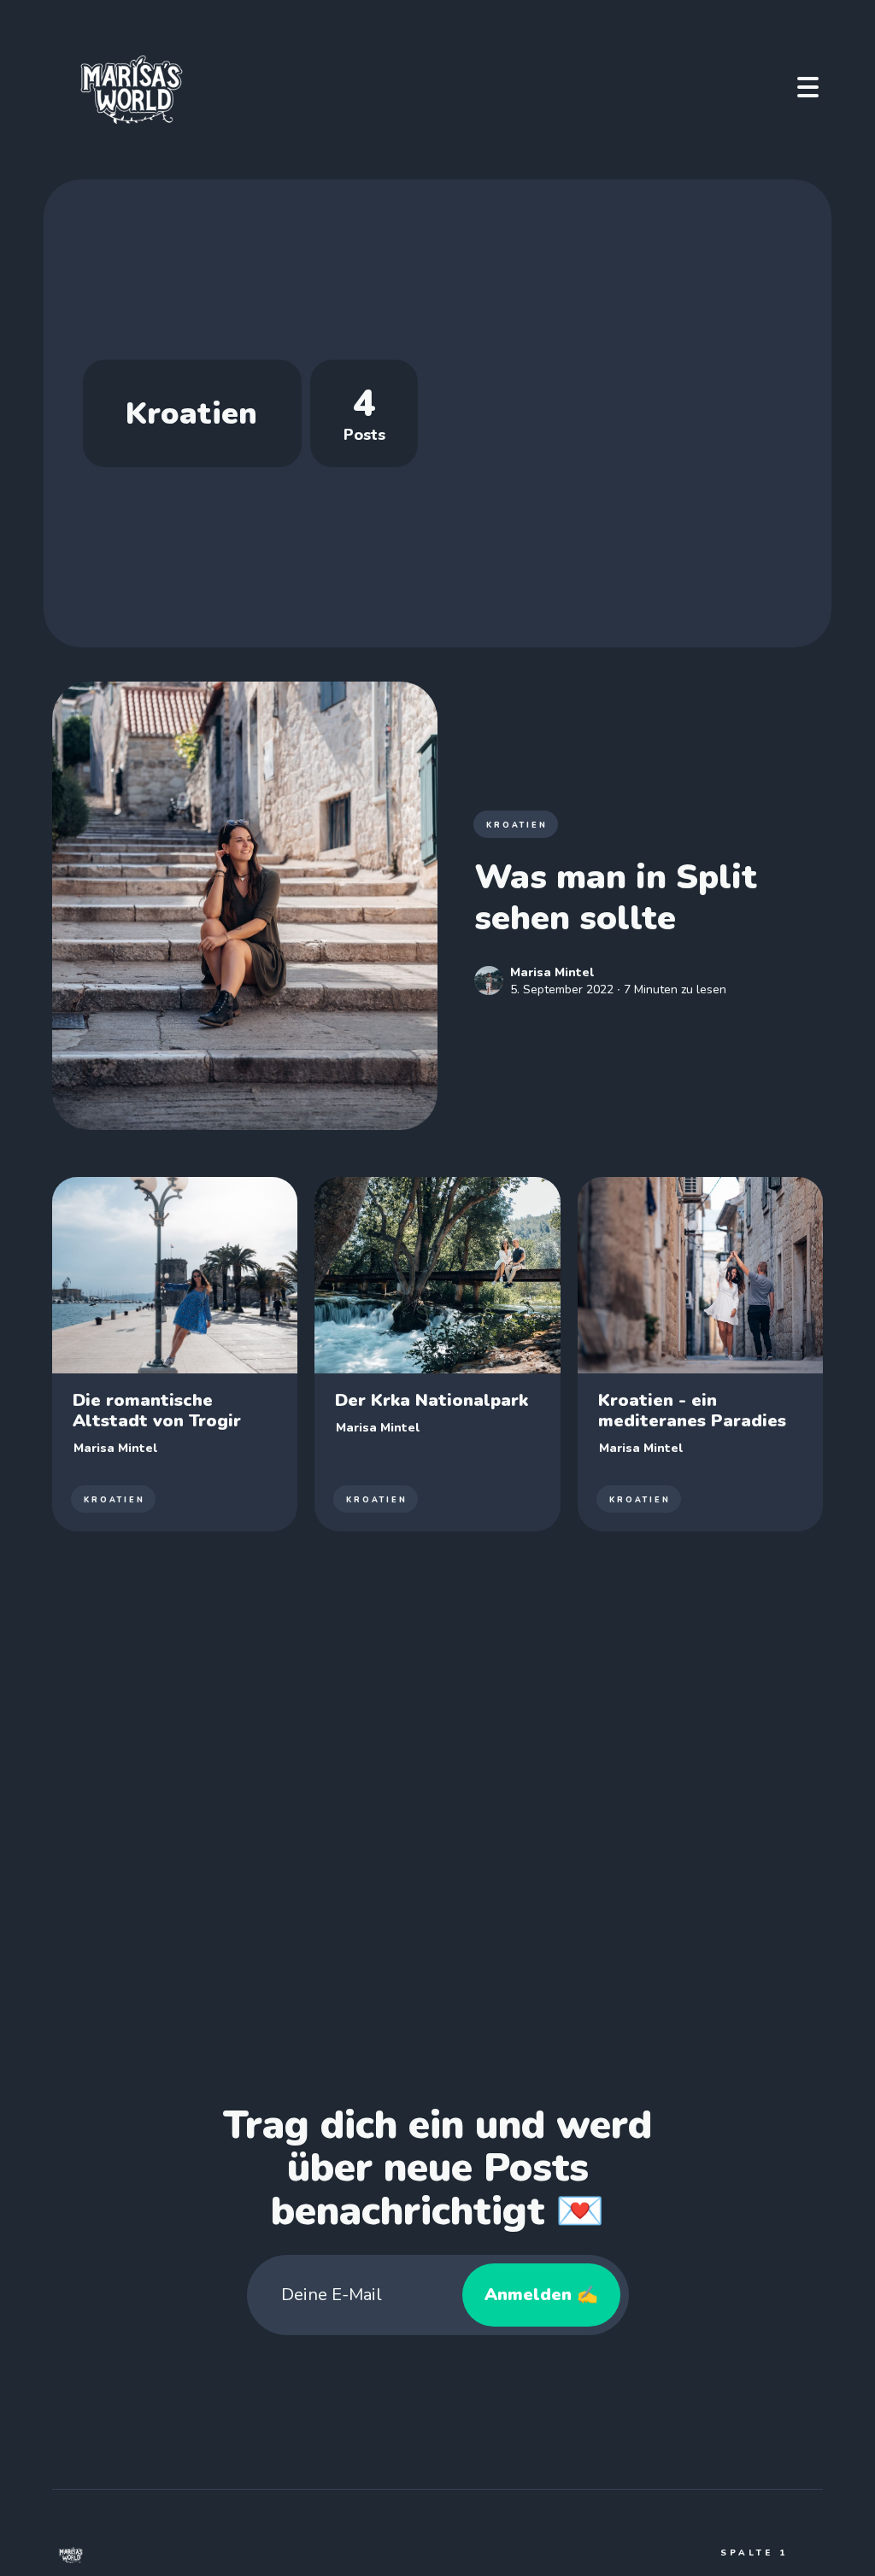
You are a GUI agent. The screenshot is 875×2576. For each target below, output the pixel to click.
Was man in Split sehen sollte (616, 898)
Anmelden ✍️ (541, 2295)
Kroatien (517, 825)
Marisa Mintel (552, 972)
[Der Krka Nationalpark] (437, 1355)
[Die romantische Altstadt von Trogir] (175, 1355)
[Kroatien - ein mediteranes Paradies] (700, 1355)
